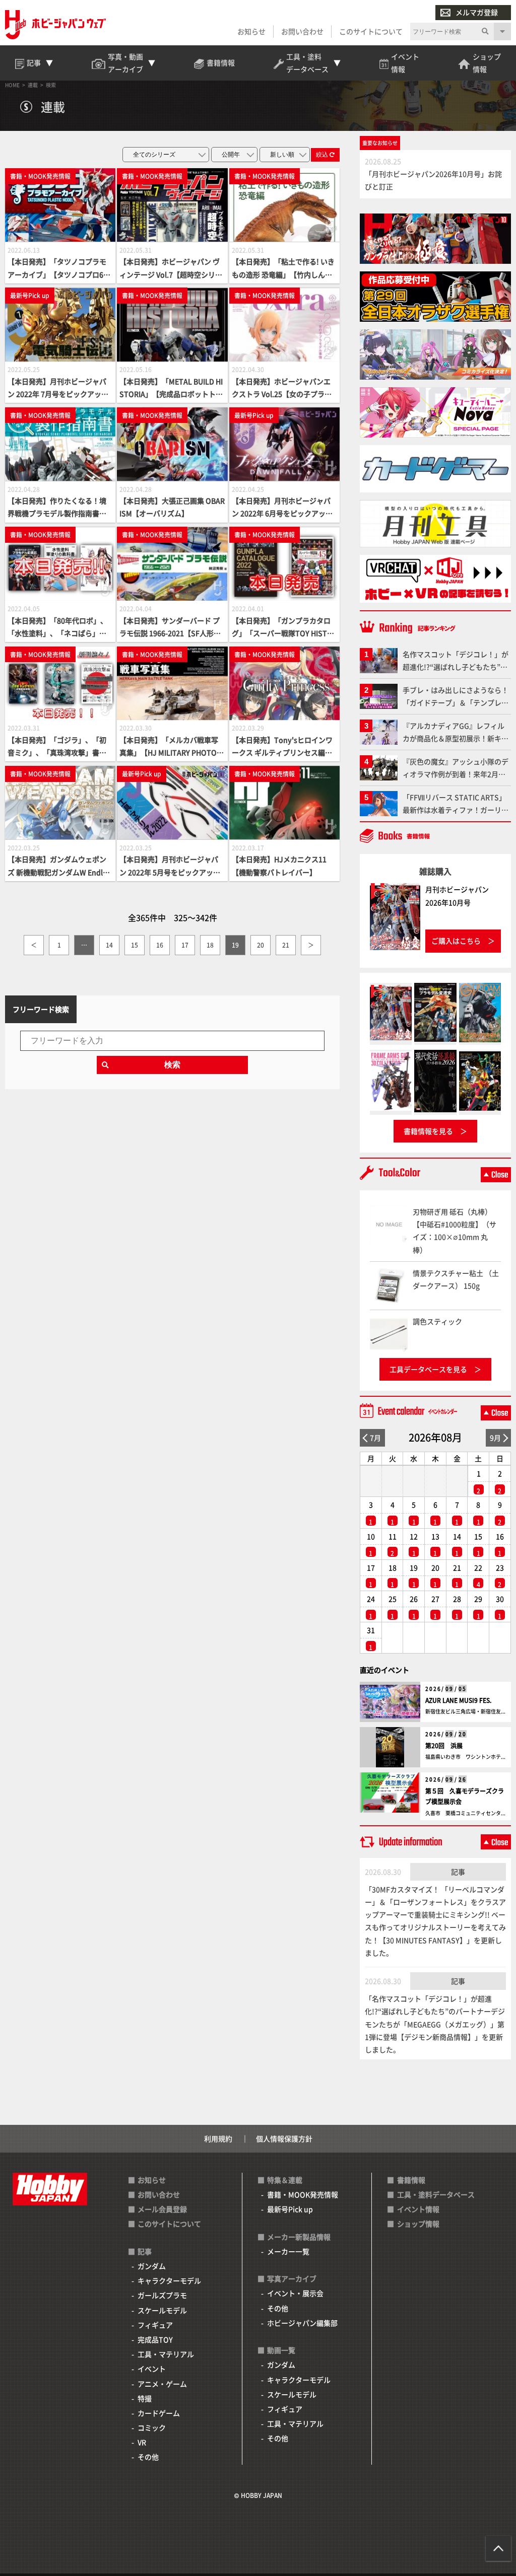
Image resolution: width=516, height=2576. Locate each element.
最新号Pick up (290, 2209)
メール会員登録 (162, 2209)
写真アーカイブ (292, 2278)
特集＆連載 (285, 2180)
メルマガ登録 (477, 12)
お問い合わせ (302, 31)
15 (135, 945)
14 (109, 945)
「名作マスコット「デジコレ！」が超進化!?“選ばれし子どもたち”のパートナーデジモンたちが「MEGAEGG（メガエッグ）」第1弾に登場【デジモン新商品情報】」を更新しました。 (435, 2024)
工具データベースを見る (428, 1369)
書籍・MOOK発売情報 (303, 2194)
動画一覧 (281, 2350)
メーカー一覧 (288, 2251)
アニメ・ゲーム (162, 2384)
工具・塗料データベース (436, 2194)
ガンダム (152, 2266)
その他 (148, 2457)
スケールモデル (162, 2310)
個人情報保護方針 (284, 2138)
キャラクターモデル (169, 2280)
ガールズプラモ (162, 2295)
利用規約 (218, 2138)
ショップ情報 (418, 2224)
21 (286, 945)
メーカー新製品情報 (299, 2237)
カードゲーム (159, 2413)
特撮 (145, 2398)
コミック (152, 2427)
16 (160, 945)
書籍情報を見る (428, 1131)
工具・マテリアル (166, 2354)
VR (142, 2442)
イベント (152, 2369)
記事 (458, 1872)
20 (261, 945)
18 (210, 945)
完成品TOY (155, 2339)
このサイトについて (371, 31)
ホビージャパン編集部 (302, 2323)
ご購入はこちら (456, 941)
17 (185, 945)
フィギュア (155, 2325)
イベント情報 (418, 2209)
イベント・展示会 (295, 2293)
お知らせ (251, 31)
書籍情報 (411, 2180)
